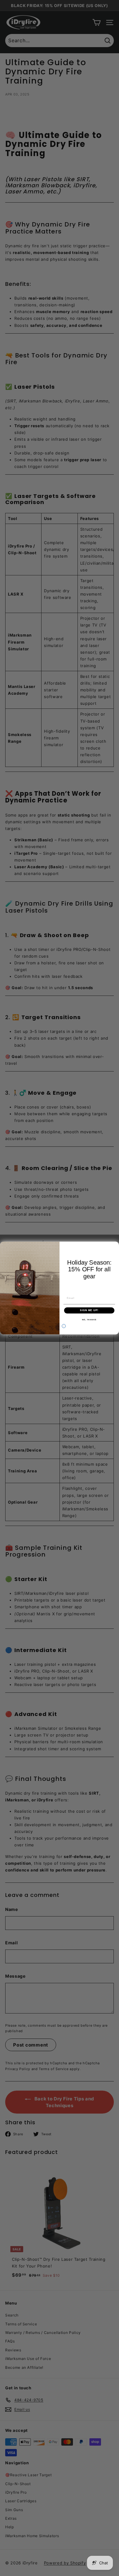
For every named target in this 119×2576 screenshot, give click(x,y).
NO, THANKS (89, 1320)
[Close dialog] (64, 1326)
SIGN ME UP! (89, 1310)
